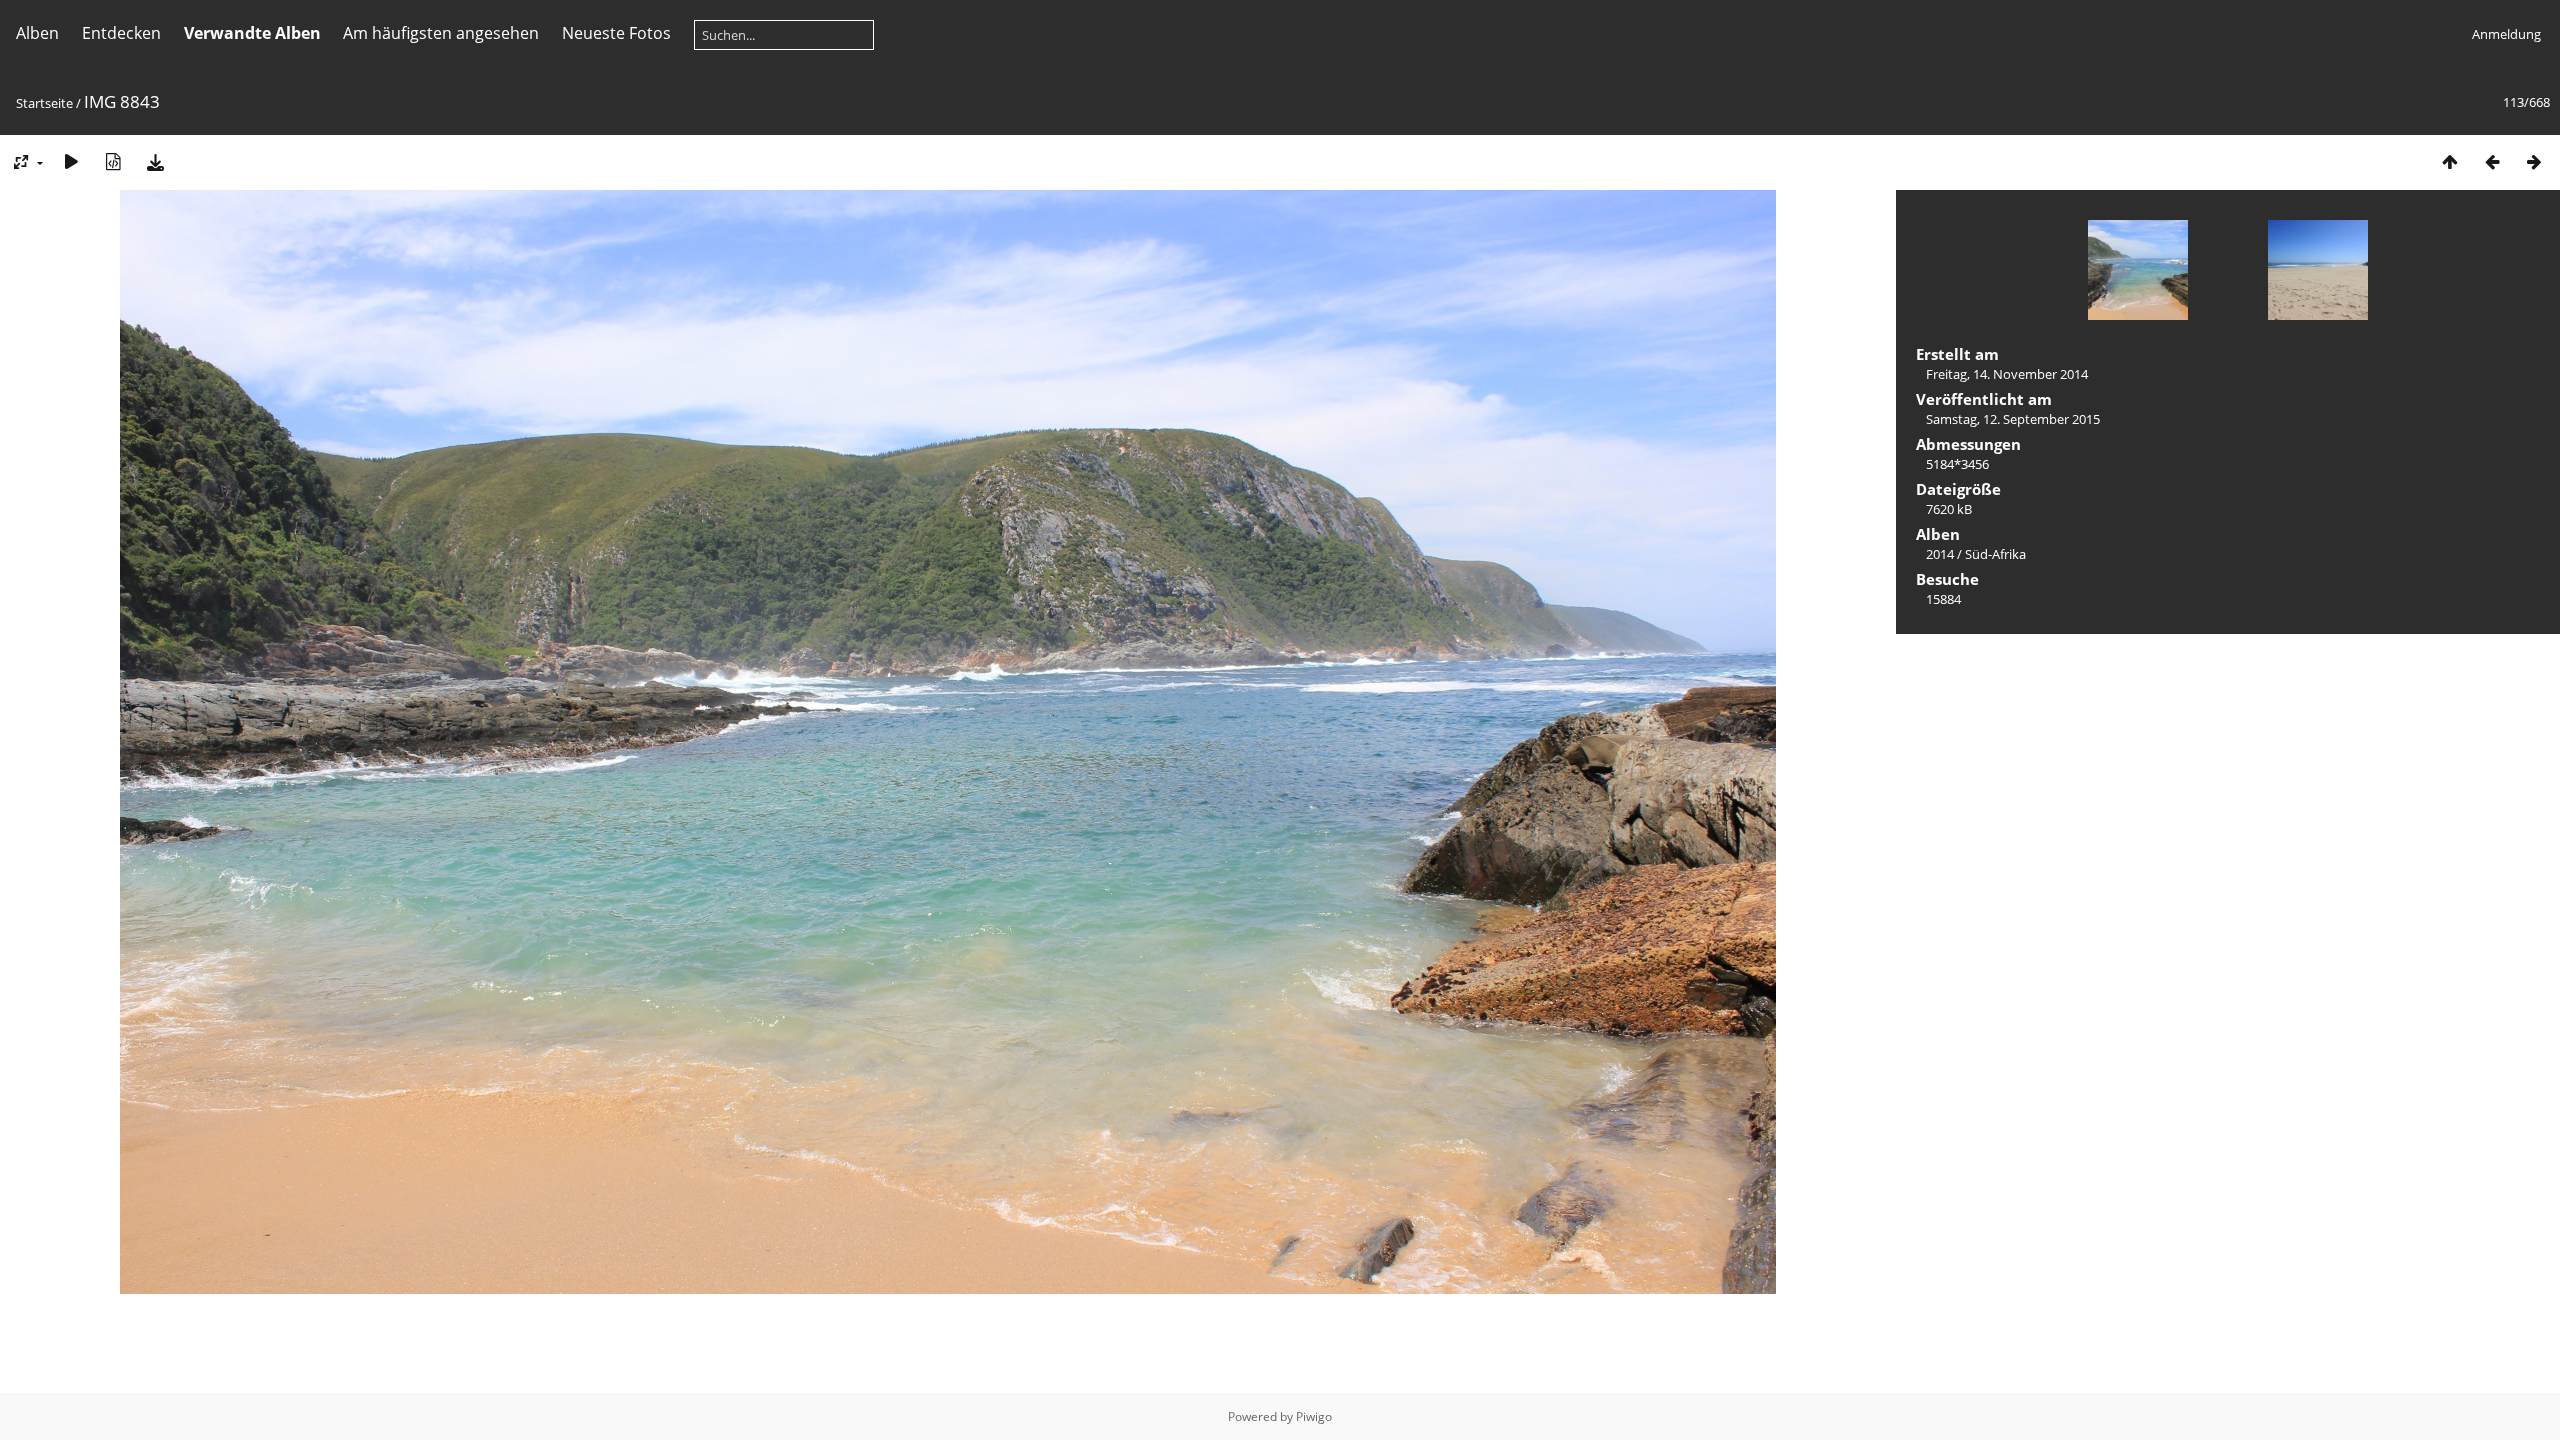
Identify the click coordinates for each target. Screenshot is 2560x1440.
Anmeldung (2506, 34)
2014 (1940, 554)
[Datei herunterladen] (155, 161)
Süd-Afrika (1995, 554)
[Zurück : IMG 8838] (2492, 161)
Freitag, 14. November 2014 (2007, 374)
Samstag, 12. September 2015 (2013, 419)
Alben (37, 33)
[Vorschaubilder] (2450, 161)
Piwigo (1314, 1416)
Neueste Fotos (616, 33)
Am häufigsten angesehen (441, 33)
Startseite (44, 103)
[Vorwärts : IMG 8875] (2534, 161)
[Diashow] (71, 161)
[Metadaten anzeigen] (113, 161)
